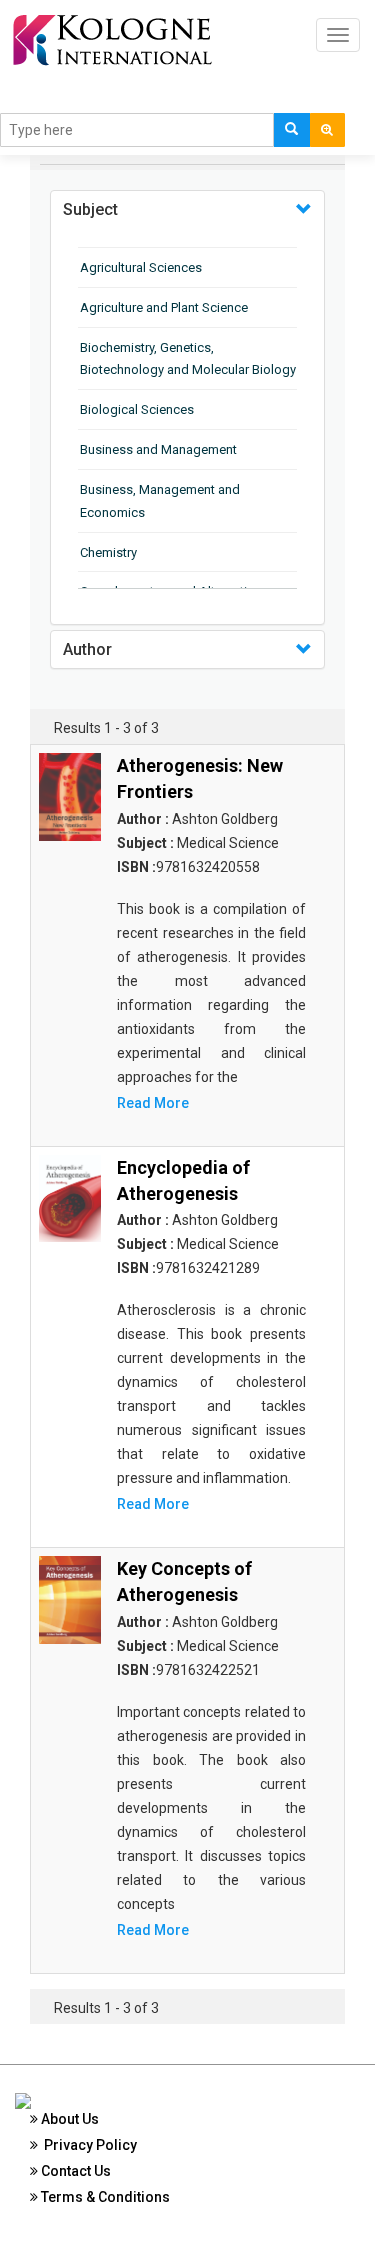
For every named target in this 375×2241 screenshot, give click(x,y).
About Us (68, 2119)
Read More (153, 1103)
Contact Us (74, 2171)
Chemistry (108, 552)
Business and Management (158, 449)
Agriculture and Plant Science (164, 307)
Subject (90, 209)
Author (87, 649)
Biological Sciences (137, 409)
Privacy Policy (87, 2145)
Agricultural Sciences (141, 267)
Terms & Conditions (104, 2197)
